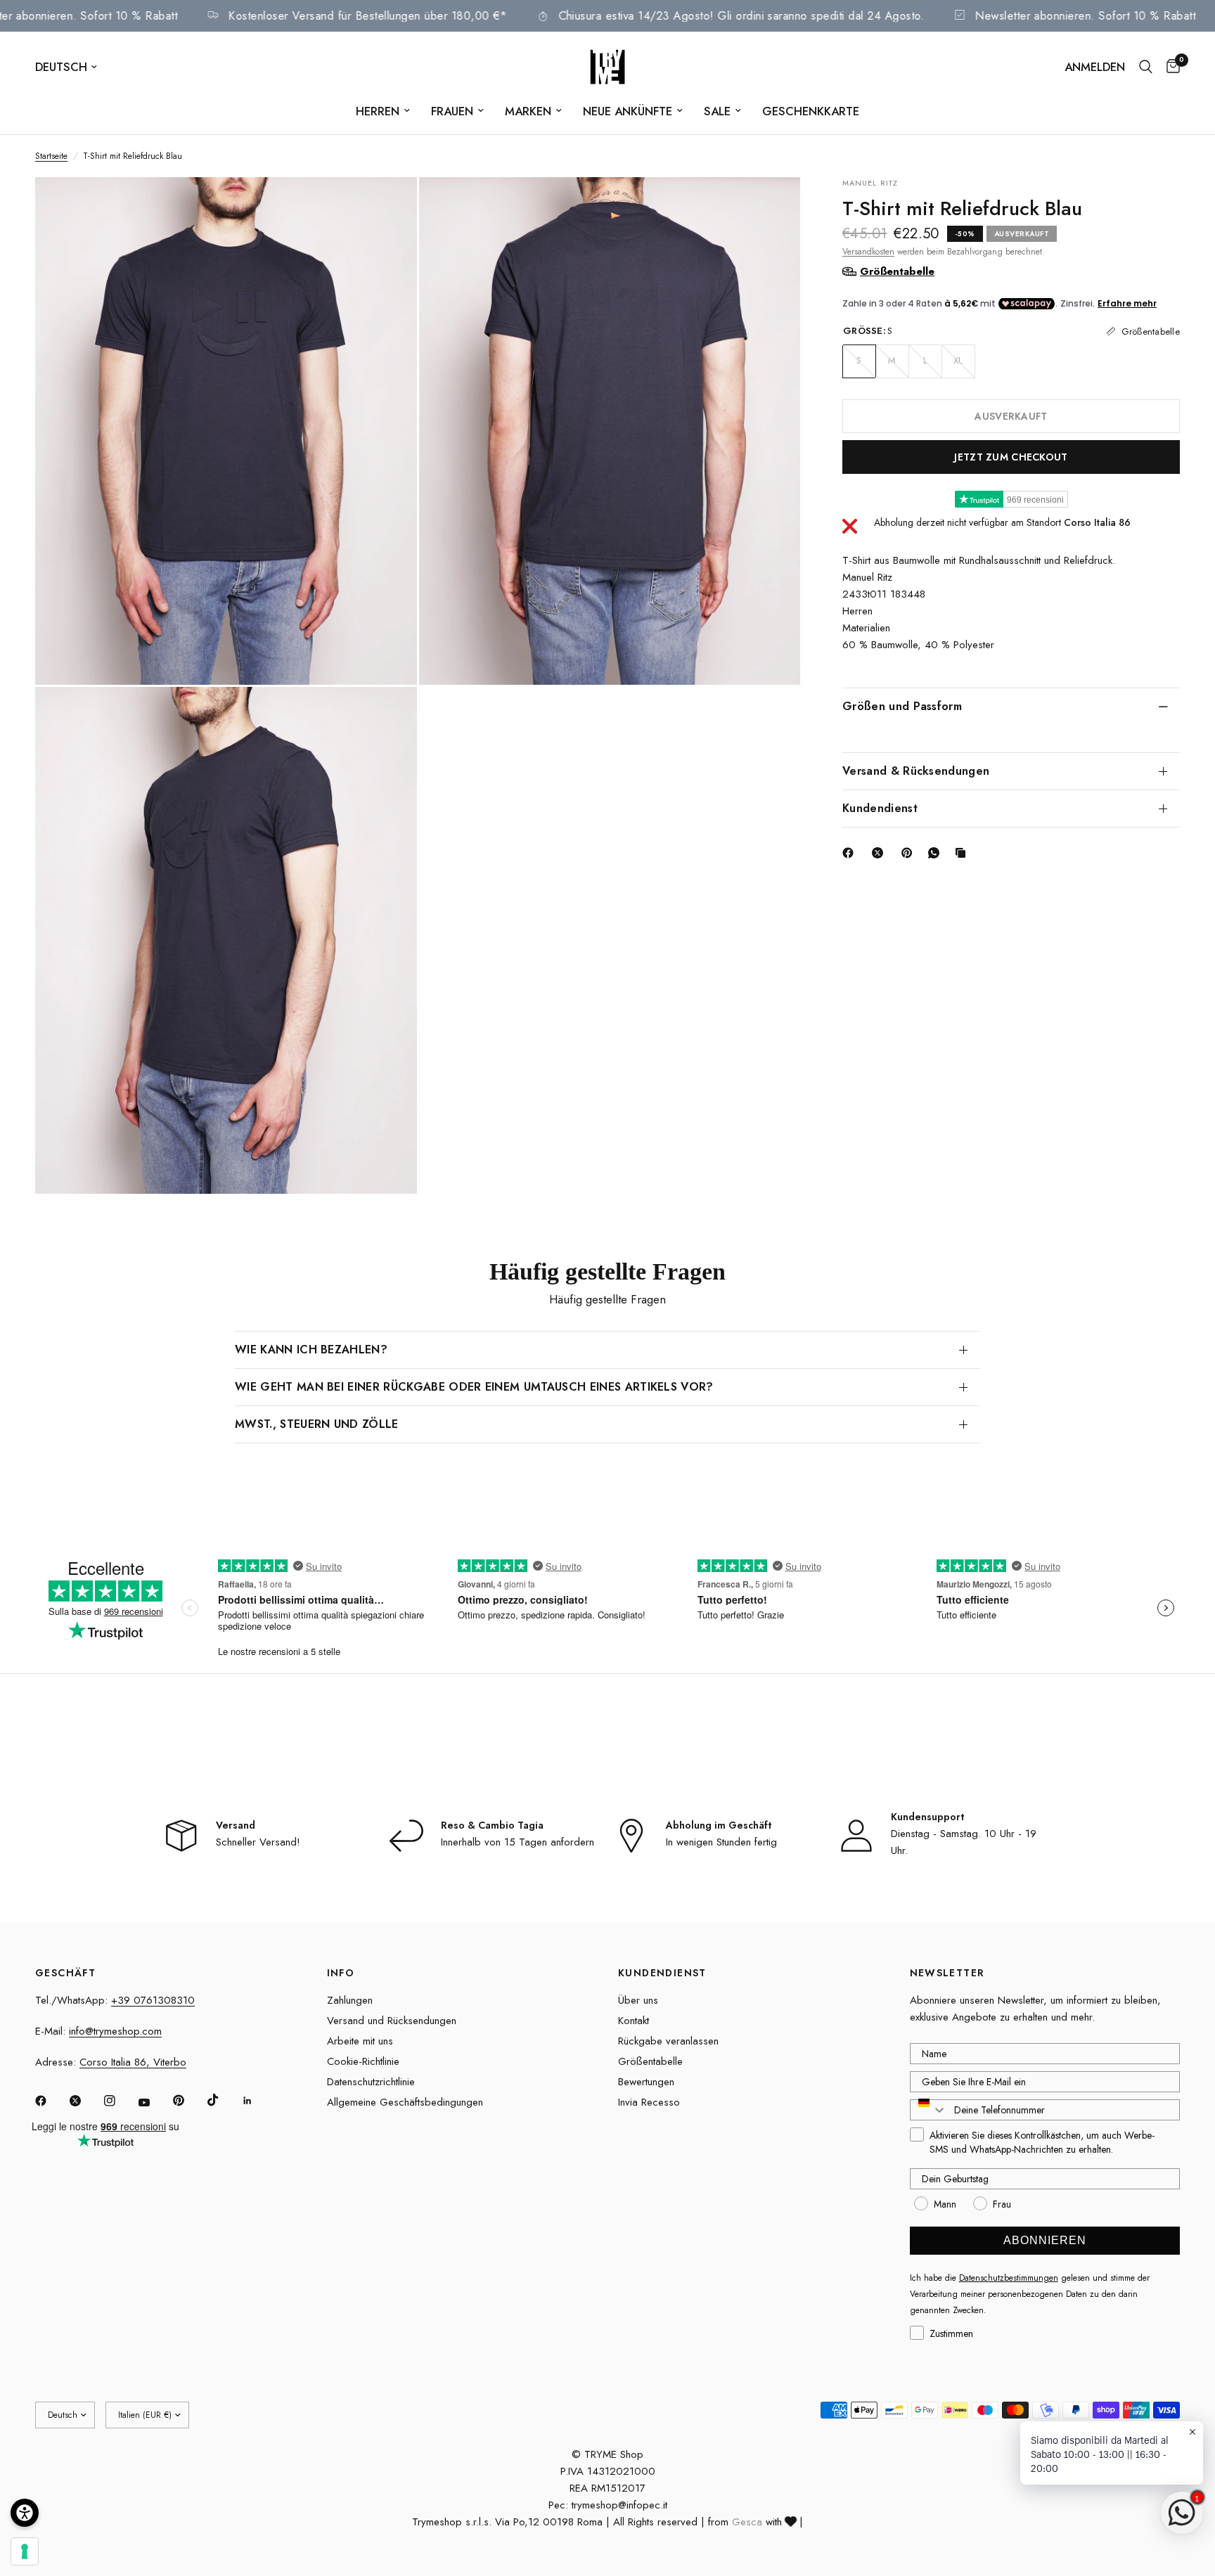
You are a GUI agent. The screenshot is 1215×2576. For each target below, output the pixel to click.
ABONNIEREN (1045, 2240)
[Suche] (1146, 67)
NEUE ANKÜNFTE (628, 111)
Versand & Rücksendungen (916, 770)
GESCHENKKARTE (811, 111)
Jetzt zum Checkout (1011, 456)
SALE (717, 111)
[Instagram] (120, 2101)
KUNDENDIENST (662, 1973)
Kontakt (634, 2021)
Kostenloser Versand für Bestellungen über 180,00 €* (430, 16)
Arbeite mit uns (360, 2041)
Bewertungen (646, 2082)
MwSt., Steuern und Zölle (317, 1424)
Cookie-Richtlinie (363, 2061)
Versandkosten (868, 251)
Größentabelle (650, 2061)
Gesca (747, 2522)
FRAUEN (452, 111)
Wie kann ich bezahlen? (311, 1350)
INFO (341, 1973)
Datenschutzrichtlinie (371, 2082)
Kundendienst (880, 807)
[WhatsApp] (937, 853)
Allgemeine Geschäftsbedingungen (405, 2102)
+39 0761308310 (153, 2000)
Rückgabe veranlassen (668, 2041)
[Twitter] (85, 2101)
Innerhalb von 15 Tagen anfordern (517, 1842)
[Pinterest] (910, 853)
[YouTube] (154, 2102)
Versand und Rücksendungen (392, 2021)
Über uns (638, 2000)
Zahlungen (350, 2000)
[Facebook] (851, 853)
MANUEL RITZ (870, 183)
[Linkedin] (257, 2101)
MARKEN (528, 111)
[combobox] (929, 2110)
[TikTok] (223, 2100)
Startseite (51, 156)
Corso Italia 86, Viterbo (133, 2062)
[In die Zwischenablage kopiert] (963, 853)
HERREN (378, 111)
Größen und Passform (902, 706)
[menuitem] (383, 111)
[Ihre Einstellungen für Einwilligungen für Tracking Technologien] (25, 2551)
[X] (880, 853)
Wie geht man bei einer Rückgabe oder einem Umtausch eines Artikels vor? (474, 1387)
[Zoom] (387, 207)
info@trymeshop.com (115, 2031)
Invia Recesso (649, 2102)
